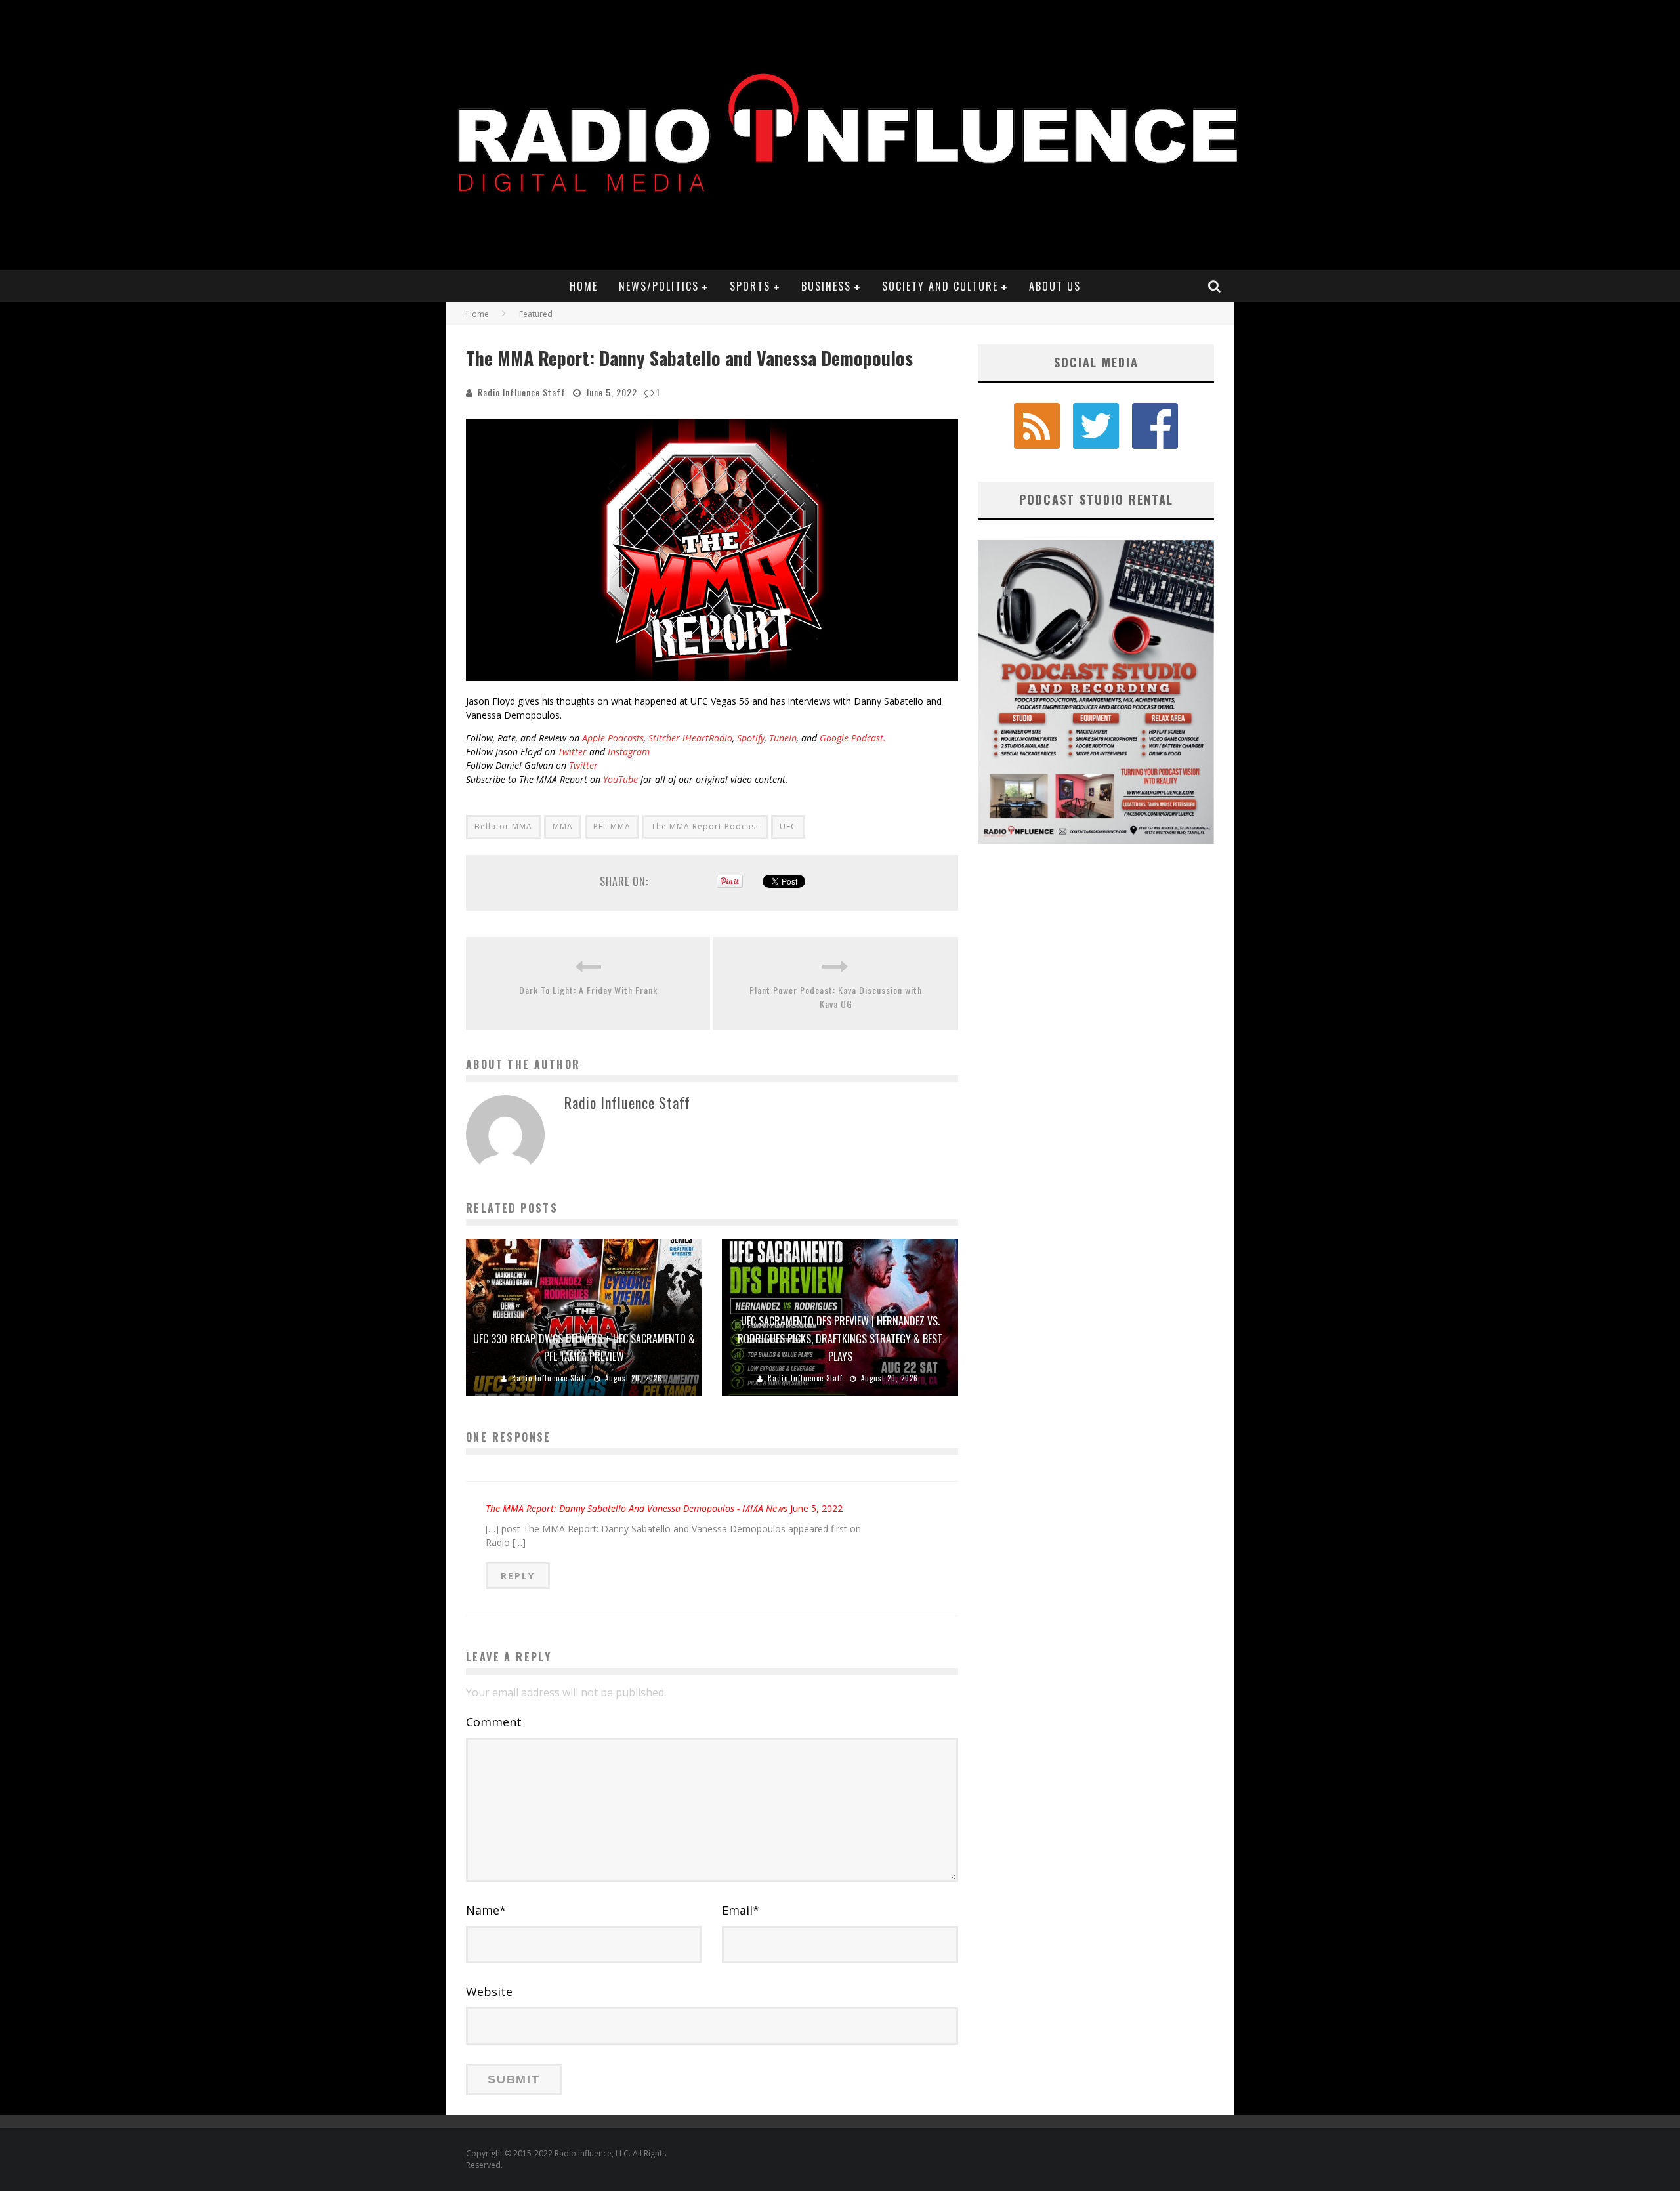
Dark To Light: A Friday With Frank (588, 990)
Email (741, 1910)
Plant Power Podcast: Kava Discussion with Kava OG (836, 997)
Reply (518, 1576)
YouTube (620, 779)
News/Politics (659, 286)
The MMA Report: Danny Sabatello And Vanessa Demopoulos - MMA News (637, 1508)
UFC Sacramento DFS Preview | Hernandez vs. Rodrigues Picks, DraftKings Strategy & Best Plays (840, 1339)
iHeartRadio (707, 738)
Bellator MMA (503, 826)
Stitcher (664, 738)
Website (489, 1992)
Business (826, 286)
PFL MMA (612, 826)
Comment (494, 1722)
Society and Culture (940, 286)
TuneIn (783, 738)
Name (486, 1910)
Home (584, 286)
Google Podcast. (853, 738)
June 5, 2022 (816, 1508)
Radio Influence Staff (522, 392)
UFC (788, 826)
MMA (563, 826)
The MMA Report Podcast (705, 826)
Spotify (751, 738)
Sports (750, 286)
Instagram (629, 752)
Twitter (572, 752)
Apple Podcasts (612, 738)
